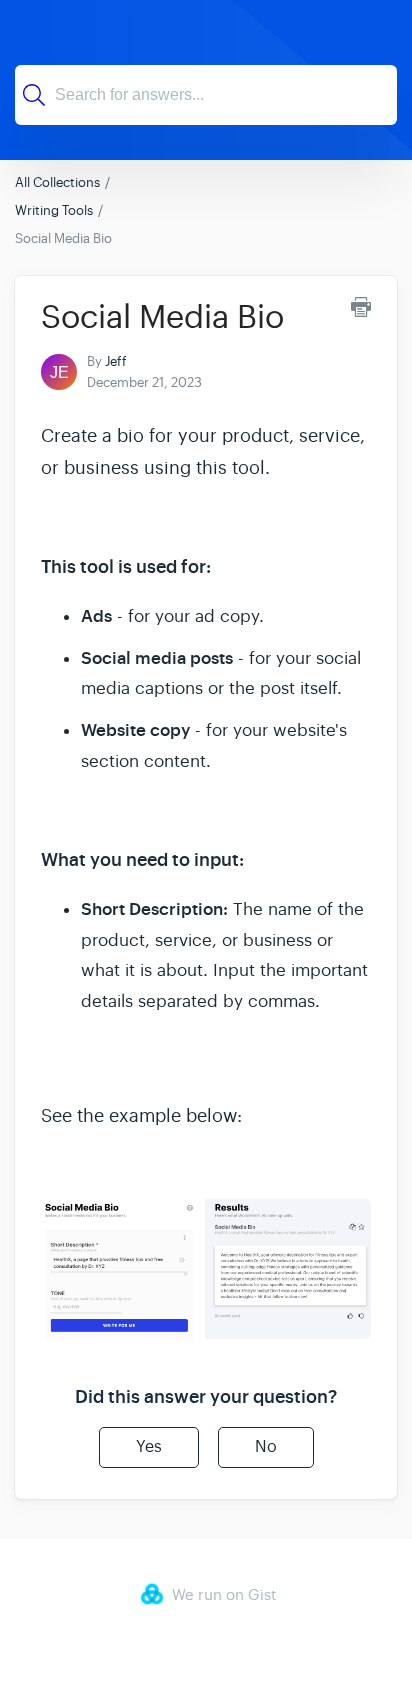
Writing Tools (54, 210)
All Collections (57, 182)
